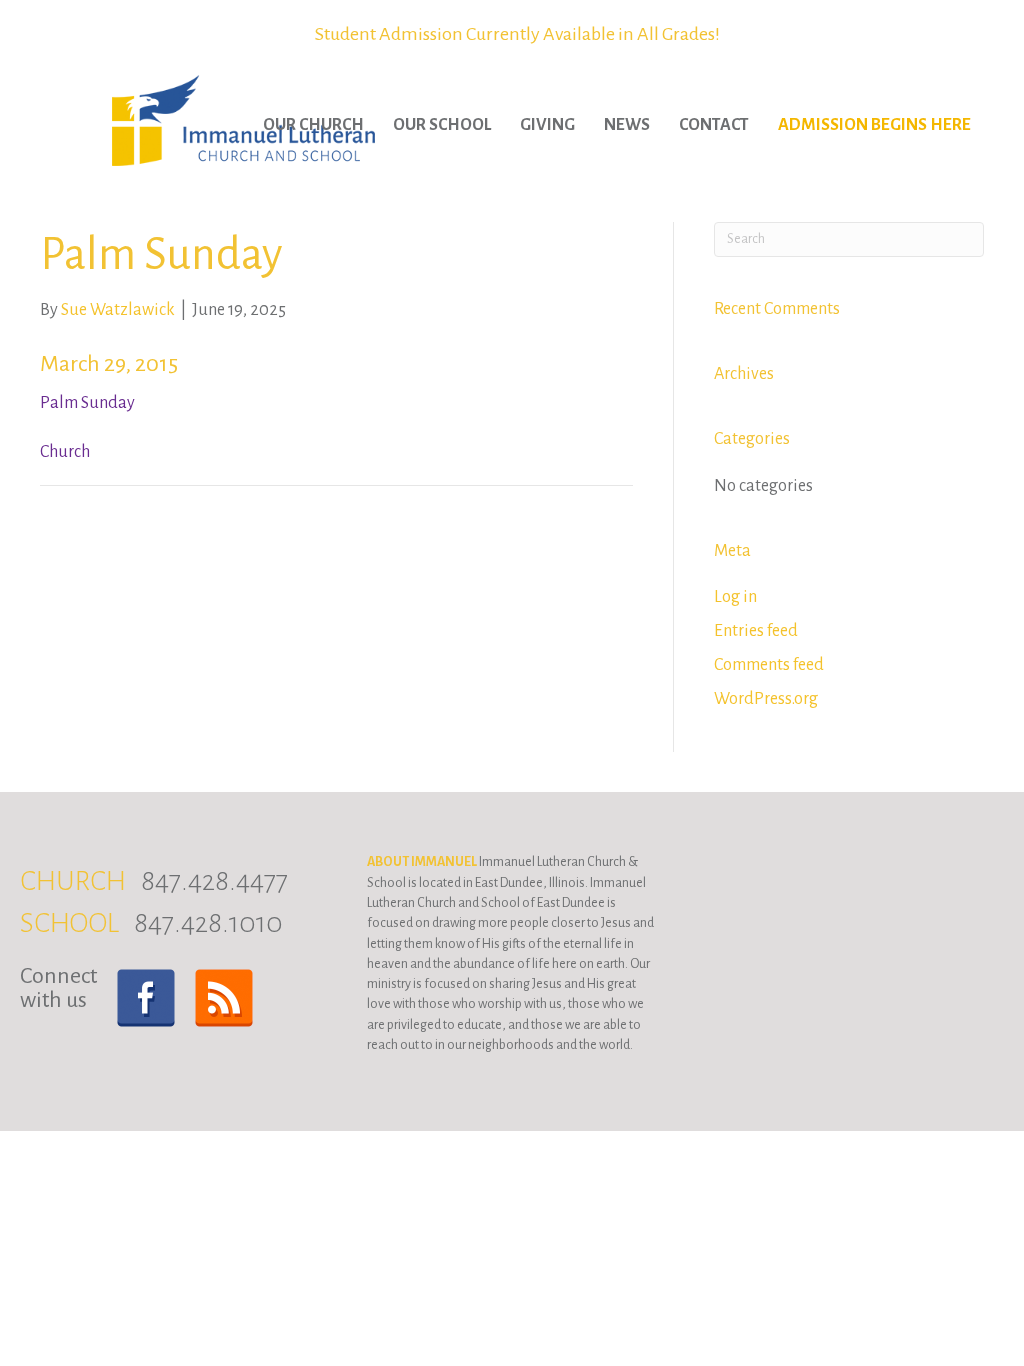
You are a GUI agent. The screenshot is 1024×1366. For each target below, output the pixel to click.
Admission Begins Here (874, 125)
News (627, 125)
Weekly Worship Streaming (517, 34)
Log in (735, 597)
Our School (442, 125)
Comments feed (769, 665)
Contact (714, 125)
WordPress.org (766, 699)
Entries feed (756, 631)
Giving (547, 125)
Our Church (313, 125)
